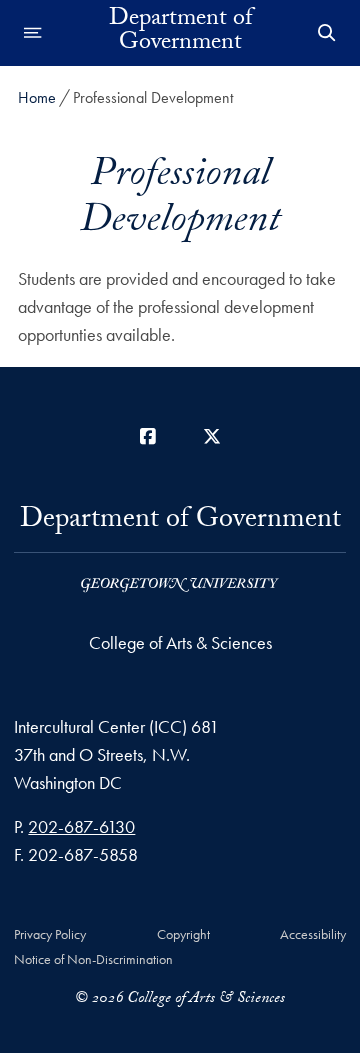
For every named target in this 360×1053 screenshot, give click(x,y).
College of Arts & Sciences (180, 642)
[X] (212, 436)
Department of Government (180, 33)
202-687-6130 (81, 826)
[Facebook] (148, 436)
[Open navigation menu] (33, 33)
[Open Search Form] (327, 33)
